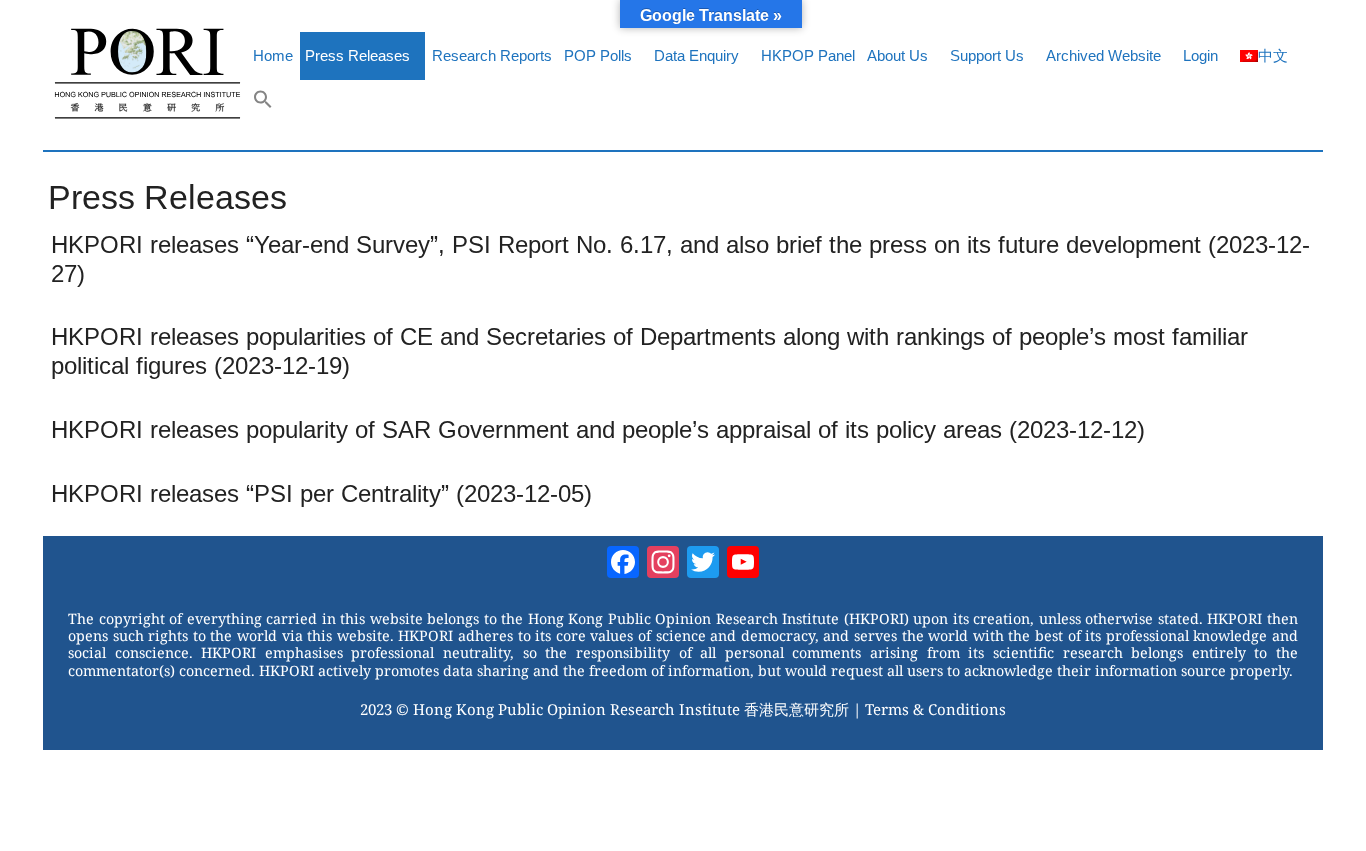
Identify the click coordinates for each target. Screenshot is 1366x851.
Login (1200, 55)
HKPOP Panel (808, 55)
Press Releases (357, 55)
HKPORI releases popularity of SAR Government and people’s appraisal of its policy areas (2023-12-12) (598, 429)
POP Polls (598, 55)
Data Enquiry (696, 55)
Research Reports (492, 55)
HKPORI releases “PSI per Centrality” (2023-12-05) (321, 493)
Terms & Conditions (935, 709)
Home (273, 55)
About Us (897, 55)
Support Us (987, 55)
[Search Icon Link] (263, 104)
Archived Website (1103, 55)
